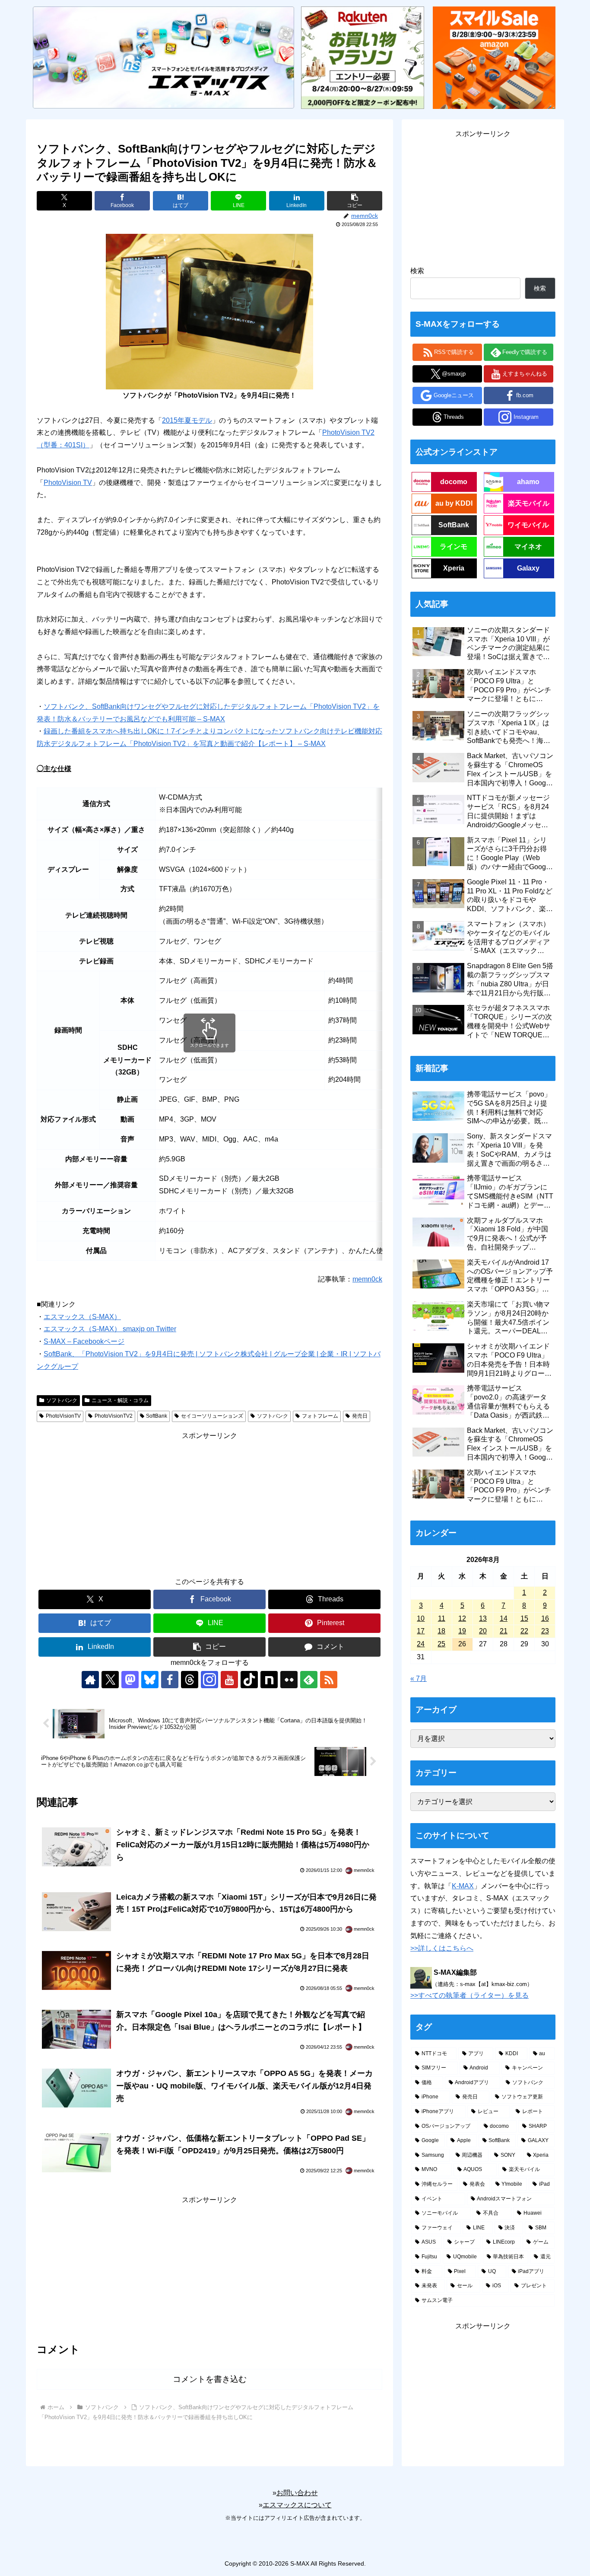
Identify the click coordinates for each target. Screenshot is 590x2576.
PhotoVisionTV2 (114, 1416)
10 (421, 1618)
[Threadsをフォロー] (190, 1680)
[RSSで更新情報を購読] (329, 1680)
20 (483, 1631)
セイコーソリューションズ (212, 1416)
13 (483, 1618)
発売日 (360, 1416)
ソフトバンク (62, 1400)
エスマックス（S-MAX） (82, 1317)
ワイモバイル (528, 525)
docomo (454, 482)
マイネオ (528, 547)
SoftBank (157, 1416)
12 (462, 1618)
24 (421, 1644)
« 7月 (419, 1679)
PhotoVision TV (68, 483)
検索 (417, 271)
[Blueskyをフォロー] (150, 1680)
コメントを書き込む (210, 2379)
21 (504, 1631)
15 (524, 1618)
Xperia (454, 568)
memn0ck (367, 1279)
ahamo (528, 482)
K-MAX (463, 1886)
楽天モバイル (529, 503)
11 (442, 1618)
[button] (355, 201)
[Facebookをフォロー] (170, 1680)
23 (545, 1631)
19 (462, 1631)
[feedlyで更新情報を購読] (309, 1680)
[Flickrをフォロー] (289, 1680)
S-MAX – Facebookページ (84, 1341)
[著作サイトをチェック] (90, 1680)
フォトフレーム (320, 1416)
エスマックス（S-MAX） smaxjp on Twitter (110, 1329)
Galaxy (528, 568)
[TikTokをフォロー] (249, 1680)
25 (441, 1644)
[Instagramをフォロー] (209, 1680)
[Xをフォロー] (110, 1680)
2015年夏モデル (187, 420)
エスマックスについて (297, 2505)
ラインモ (454, 547)
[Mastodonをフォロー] (130, 1680)
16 (545, 1618)
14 (504, 1618)
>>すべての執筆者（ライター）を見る (469, 1995)
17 (421, 1631)
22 (524, 1631)
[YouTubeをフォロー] (229, 1680)
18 (441, 1631)
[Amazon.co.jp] (494, 57)
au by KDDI (454, 503)
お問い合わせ (297, 2493)
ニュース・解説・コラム (120, 1400)
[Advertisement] (209, 1503)
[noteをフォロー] (269, 1680)
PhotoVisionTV (63, 1416)
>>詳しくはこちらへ (442, 1948)
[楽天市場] (362, 57)
